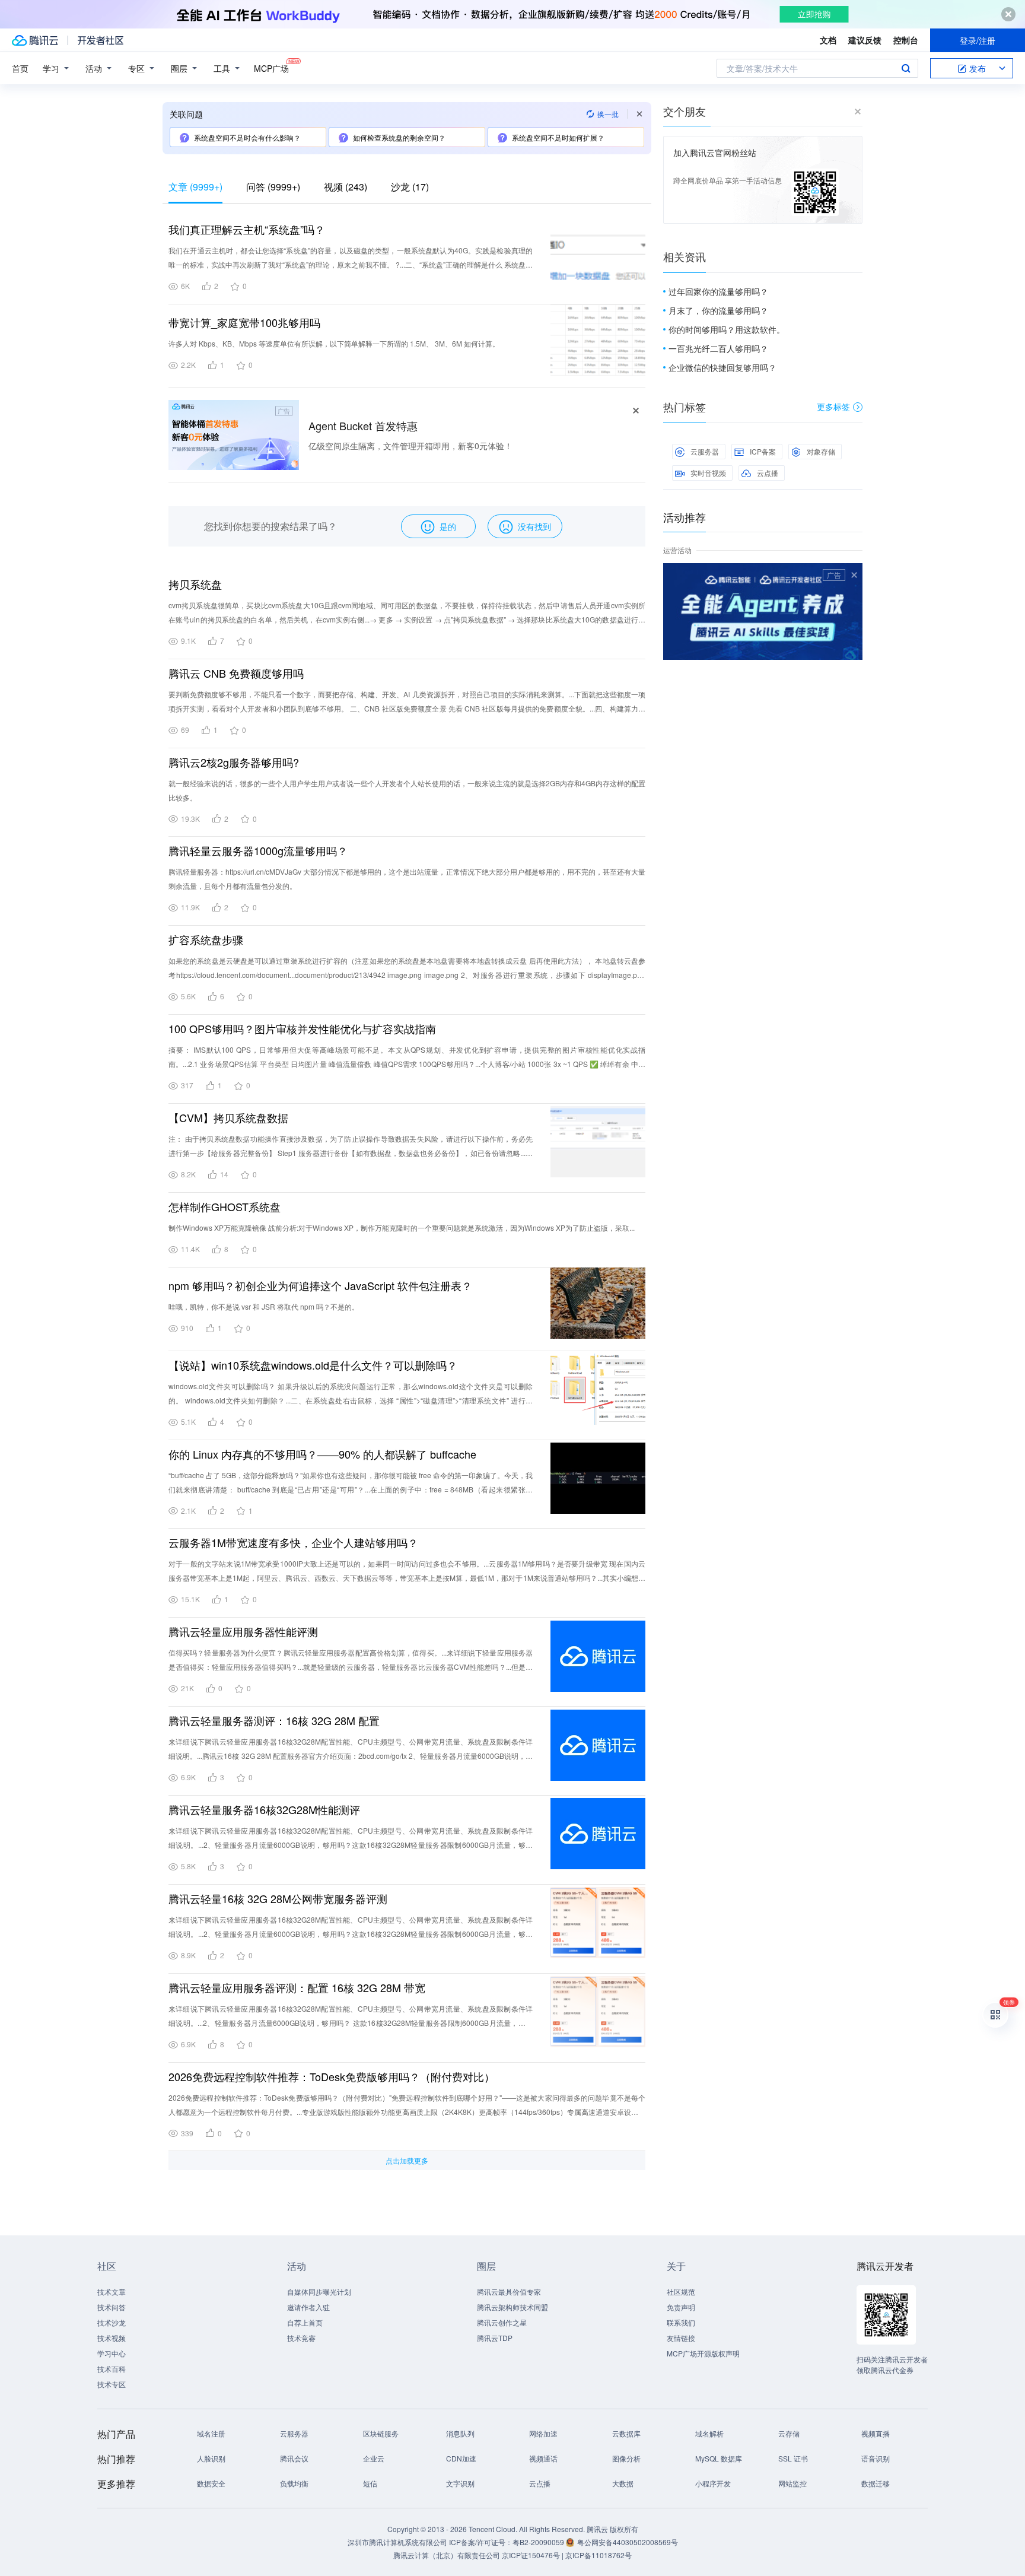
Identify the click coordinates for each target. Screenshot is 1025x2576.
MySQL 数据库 (719, 2458)
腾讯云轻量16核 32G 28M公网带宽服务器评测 (278, 1898)
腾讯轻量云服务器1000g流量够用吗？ (258, 850)
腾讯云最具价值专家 (509, 2291)
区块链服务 (381, 2433)
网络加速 (543, 2433)
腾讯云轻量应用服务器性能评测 (243, 1631)
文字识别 (460, 2483)
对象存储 (821, 451)
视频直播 (876, 2433)
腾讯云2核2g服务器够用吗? (234, 762)
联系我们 (681, 2322)
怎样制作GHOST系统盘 (225, 1206)
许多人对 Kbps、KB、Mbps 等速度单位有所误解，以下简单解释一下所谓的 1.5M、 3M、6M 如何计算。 (334, 343)
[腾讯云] (35, 40)
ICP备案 (763, 451)
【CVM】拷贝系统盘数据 (228, 1117)
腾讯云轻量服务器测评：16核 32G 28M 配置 (274, 1720)
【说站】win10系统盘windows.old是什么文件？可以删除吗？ (313, 1365)
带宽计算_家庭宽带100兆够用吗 (244, 322)
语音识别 (876, 2458)
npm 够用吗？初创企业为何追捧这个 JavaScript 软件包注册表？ (320, 1285)
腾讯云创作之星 (502, 2322)
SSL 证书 (793, 2458)
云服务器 (705, 451)
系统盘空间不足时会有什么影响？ (247, 137)
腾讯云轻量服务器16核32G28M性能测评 (264, 1809)
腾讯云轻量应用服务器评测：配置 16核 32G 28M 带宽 (297, 1987)
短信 (370, 2483)
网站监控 (792, 2483)
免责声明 (681, 2307)
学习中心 (112, 2353)
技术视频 (112, 2338)
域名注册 (211, 2433)
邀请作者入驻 (308, 2307)
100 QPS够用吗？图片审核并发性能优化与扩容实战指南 (302, 1028)
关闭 (854, 575)
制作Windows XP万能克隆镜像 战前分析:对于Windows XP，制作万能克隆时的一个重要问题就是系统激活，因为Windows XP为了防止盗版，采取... (402, 1227)
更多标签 (833, 406)
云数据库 (626, 2433)
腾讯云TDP (495, 2338)
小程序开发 (713, 2483)
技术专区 (112, 2384)
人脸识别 (211, 2458)
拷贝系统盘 (195, 584)
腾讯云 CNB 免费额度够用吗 (236, 673)
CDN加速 (461, 2458)
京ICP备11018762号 (599, 2555)
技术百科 (112, 2369)
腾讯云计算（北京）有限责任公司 (447, 2555)
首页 (20, 68)
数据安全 (211, 2483)
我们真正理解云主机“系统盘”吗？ (247, 229)
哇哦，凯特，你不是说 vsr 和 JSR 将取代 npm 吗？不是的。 (264, 1306)
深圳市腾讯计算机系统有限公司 (397, 2542)
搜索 (906, 68)
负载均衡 (294, 2483)
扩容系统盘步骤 (206, 939)
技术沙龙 (112, 2322)
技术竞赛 (301, 2338)
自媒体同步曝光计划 (319, 2291)
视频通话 (543, 2458)
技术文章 (112, 2291)
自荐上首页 (305, 2322)
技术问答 (112, 2307)
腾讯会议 (294, 2458)
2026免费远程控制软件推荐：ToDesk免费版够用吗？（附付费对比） (332, 2076)
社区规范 (681, 2291)
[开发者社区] (101, 40)
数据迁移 (876, 2483)
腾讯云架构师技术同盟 (512, 2307)
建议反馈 (865, 40)
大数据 (623, 2483)
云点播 (768, 473)
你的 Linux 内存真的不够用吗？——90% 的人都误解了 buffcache (322, 1454)
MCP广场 (271, 68)
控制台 (906, 40)
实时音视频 (708, 473)
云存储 (789, 2433)
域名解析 (709, 2433)
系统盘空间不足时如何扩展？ (558, 137)
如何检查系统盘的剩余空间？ (399, 137)
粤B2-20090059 (539, 2542)
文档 (828, 40)
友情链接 (681, 2338)
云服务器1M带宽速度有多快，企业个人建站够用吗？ (293, 1542)
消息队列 (460, 2433)
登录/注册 (978, 40)
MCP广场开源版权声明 (703, 2353)
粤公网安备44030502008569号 (628, 2542)
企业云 (374, 2458)
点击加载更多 (407, 2160)
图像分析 (626, 2458)
